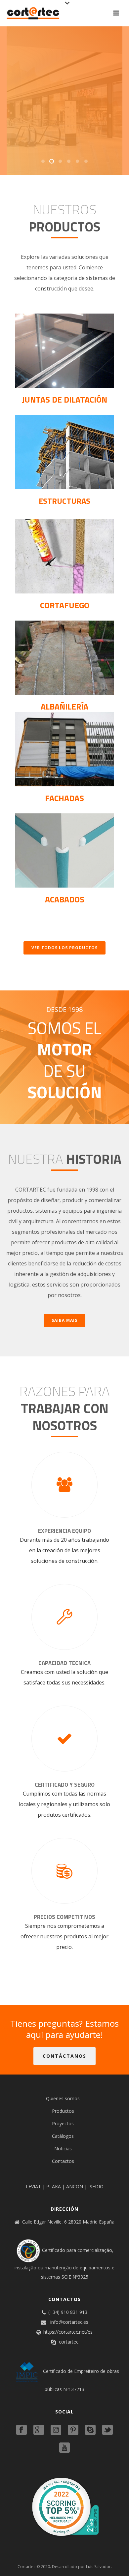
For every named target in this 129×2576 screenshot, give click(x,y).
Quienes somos (63, 2098)
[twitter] (107, 2430)
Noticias (63, 2149)
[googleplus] (39, 2430)
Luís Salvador (98, 2567)
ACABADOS (65, 899)
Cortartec (26, 2567)
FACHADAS (64, 798)
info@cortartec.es (69, 2322)
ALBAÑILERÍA (64, 707)
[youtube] (64, 2448)
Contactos (63, 2161)
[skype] (90, 2430)
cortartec (69, 2342)
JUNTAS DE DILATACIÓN (64, 400)
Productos (63, 2111)
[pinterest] (73, 2430)
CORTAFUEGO (65, 605)
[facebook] (21, 2430)
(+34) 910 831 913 (68, 2312)
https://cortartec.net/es (68, 2332)
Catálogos (63, 2136)
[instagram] (56, 2430)
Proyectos (63, 2123)
